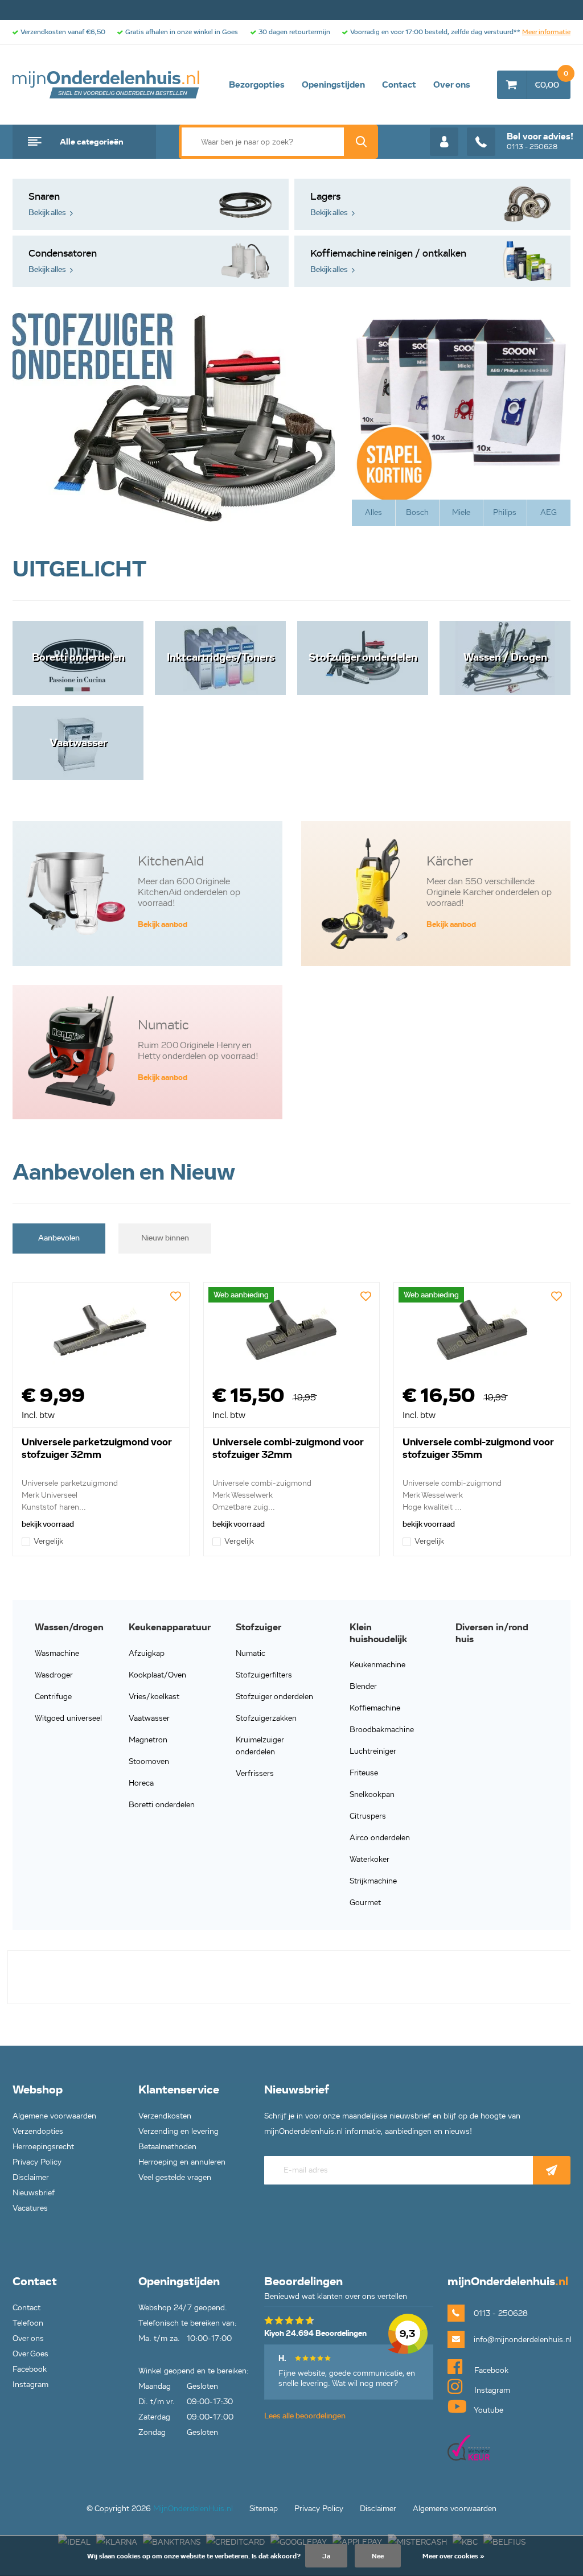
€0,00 (551, 80)
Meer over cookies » (453, 2556)
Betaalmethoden (167, 2147)
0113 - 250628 (540, 141)
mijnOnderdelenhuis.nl (106, 85)
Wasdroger (54, 1675)
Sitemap (264, 2509)
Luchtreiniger (373, 1751)
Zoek (361, 142)
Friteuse (364, 1773)
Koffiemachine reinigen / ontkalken (388, 261)
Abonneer (552, 2170)
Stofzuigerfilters (264, 1675)
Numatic (251, 1653)
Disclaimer (31, 2177)
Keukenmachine (377, 1665)
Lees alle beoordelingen (305, 2416)
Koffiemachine (375, 1708)
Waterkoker (369, 1859)
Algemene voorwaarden (54, 2116)
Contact (399, 85)
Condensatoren (63, 261)
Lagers (329, 204)
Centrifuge (53, 1697)
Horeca (141, 1783)
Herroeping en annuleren (182, 2162)
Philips (505, 512)
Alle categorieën (92, 142)
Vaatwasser (149, 1718)
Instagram (30, 2385)
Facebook (30, 2369)
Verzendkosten (165, 2116)
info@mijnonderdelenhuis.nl (522, 2340)
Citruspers (368, 1816)
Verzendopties (38, 2131)
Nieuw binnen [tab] (165, 1238)
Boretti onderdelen (162, 1805)
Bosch (417, 512)
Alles (373, 512)
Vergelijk (48, 1541)
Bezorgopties (257, 85)
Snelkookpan (372, 1794)
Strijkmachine (373, 1881)
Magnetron (148, 1740)
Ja (326, 2556)
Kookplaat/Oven (157, 1675)
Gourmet (365, 1903)
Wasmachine (57, 1653)
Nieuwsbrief (34, 2193)
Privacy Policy (37, 2162)
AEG (549, 512)
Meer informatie (546, 32)
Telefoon (28, 2323)
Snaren (47, 204)
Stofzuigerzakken (266, 1718)
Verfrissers (255, 1773)
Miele (461, 512)
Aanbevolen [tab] (59, 1238)
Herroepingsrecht (43, 2147)
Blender (363, 1686)
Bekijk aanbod (163, 924)
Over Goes (30, 2354)
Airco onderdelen (380, 1838)
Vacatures (30, 2208)
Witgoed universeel (68, 1718)
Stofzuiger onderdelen (274, 1697)
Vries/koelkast (154, 1697)
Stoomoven (149, 1761)
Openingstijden (333, 85)
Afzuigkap (147, 1653)
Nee (378, 2556)
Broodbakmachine (382, 1730)
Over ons (452, 85)
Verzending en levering (178, 2131)
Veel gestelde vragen (175, 2177)
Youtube (488, 2410)
